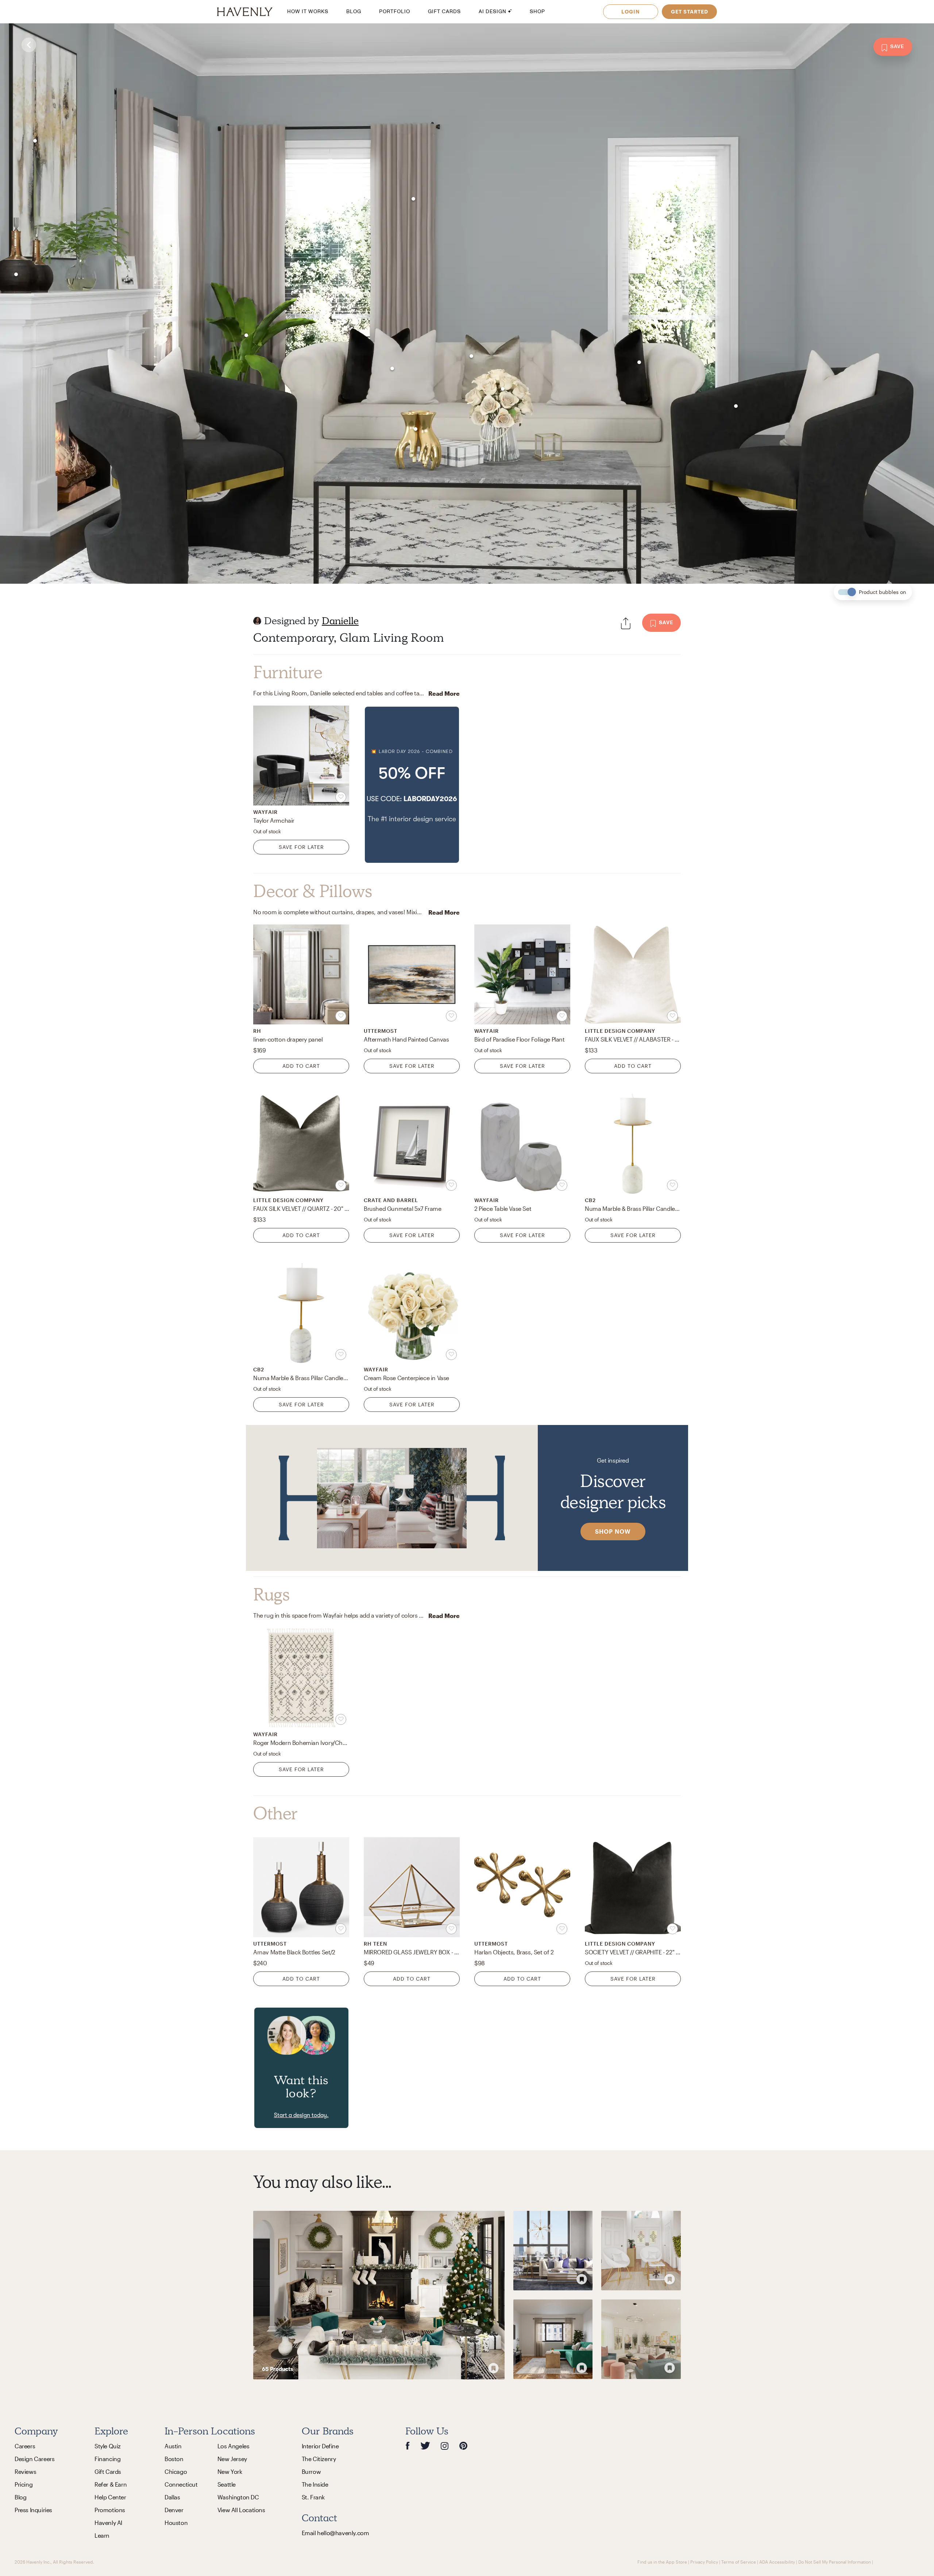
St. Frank (313, 2497)
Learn (102, 2535)
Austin (173, 2446)
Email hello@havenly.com (335, 2533)
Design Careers (34, 2459)
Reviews (25, 2471)
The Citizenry (319, 2459)
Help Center (110, 2497)
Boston (174, 2459)
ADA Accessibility (777, 2562)
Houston (176, 2523)
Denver (174, 2510)
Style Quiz (108, 2446)
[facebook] (408, 2446)
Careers (25, 2446)
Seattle (227, 2484)
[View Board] (379, 2295)
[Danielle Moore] (257, 621)
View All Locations (241, 2510)
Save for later (301, 847)
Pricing (24, 2484)
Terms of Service (739, 2562)
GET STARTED (690, 11)
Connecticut (181, 2484)
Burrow (311, 2471)
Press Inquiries (33, 2510)
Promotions (110, 2510)
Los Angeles (233, 2446)
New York (230, 2471)
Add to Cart (301, 1066)
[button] (412, 785)
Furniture (288, 672)
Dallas (172, 2497)
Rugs (271, 1595)
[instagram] (445, 2446)
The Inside (315, 2484)
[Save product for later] (341, 797)
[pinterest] (463, 2446)
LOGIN (631, 11)
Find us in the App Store (662, 2562)
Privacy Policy (704, 2562)
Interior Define (320, 2446)
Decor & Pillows (313, 891)
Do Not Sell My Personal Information (835, 2562)
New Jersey (232, 2459)
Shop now (613, 1531)
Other (275, 1814)
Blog (20, 2497)
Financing (107, 2459)
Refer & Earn (111, 2484)
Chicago (176, 2471)
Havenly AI (108, 2523)
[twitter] (425, 2446)
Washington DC (238, 2497)
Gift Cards (108, 2471)
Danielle (340, 621)
